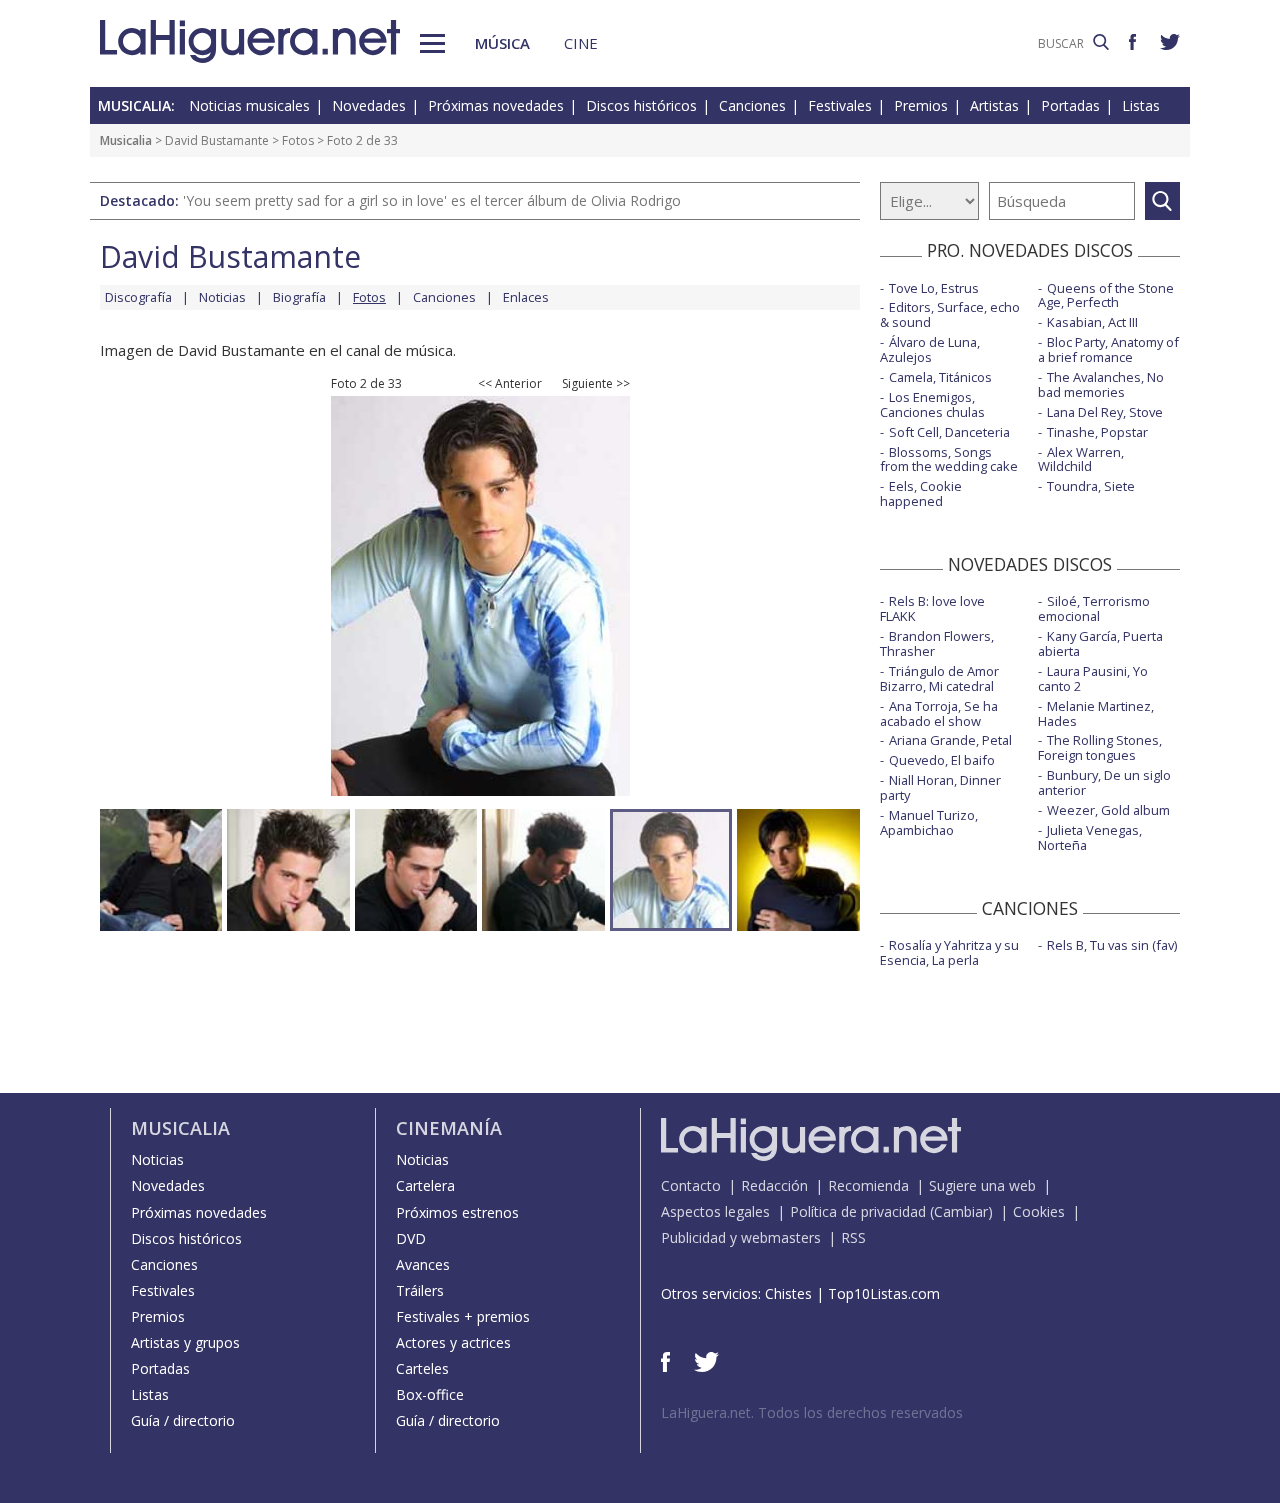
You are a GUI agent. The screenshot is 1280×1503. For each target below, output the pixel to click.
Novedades (369, 105)
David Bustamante (217, 140)
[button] (432, 43)
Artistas (994, 105)
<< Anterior (510, 384)
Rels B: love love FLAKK (932, 608)
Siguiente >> (596, 384)
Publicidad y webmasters (741, 1237)
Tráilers (420, 1290)
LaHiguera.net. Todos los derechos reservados (812, 1412)
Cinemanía (449, 1128)
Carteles (422, 1368)
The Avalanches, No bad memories (1101, 384)
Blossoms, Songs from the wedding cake (949, 459)
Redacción (774, 1185)
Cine (581, 43)
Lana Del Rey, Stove (1105, 412)
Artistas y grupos (185, 1342)
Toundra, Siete (1091, 486)
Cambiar (961, 1211)
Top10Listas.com (884, 1293)
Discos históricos (641, 105)
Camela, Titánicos (940, 377)
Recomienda (868, 1185)
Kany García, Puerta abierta (1100, 643)
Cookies (1039, 1211)
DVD (411, 1238)
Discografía (138, 297)
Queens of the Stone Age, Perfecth (1106, 295)
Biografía (299, 297)
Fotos (298, 140)
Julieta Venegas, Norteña (1090, 837)
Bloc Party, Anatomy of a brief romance (1108, 349)
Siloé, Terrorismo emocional (1094, 608)
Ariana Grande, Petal (950, 740)
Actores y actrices (453, 1342)
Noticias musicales (249, 105)
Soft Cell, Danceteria (949, 432)
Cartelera (425, 1185)
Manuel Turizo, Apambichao (929, 822)
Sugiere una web (982, 1185)
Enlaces (526, 297)
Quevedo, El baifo (942, 760)
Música (502, 43)
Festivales (840, 105)
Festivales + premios (463, 1316)
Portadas (1070, 105)
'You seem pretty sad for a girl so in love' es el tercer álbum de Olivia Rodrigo (432, 200)
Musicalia (126, 140)
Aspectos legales (715, 1211)
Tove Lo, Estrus (934, 288)
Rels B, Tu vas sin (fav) (1112, 945)
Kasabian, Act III (1092, 322)
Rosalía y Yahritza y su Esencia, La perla (949, 952)
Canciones (752, 105)
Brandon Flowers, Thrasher (937, 643)
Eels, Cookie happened (921, 493)
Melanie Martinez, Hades (1096, 713)
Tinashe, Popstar (1097, 432)
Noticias (222, 297)
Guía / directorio (183, 1420)
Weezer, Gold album (1108, 810)
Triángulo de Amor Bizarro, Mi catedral (939, 678)
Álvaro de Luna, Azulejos (930, 349)
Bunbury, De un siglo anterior (1104, 782)
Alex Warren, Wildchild (1081, 459)
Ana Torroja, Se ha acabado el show (939, 713)
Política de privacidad (858, 1211)
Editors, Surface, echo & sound (950, 314)
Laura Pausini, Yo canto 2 (1093, 678)
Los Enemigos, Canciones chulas (932, 404)
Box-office (430, 1394)
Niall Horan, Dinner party (940, 787)
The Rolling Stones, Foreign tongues (1100, 747)
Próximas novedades (496, 105)
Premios (921, 105)
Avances (423, 1264)
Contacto (691, 1185)
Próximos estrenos (457, 1212)
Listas (1141, 105)
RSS (853, 1237)
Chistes (788, 1293)
